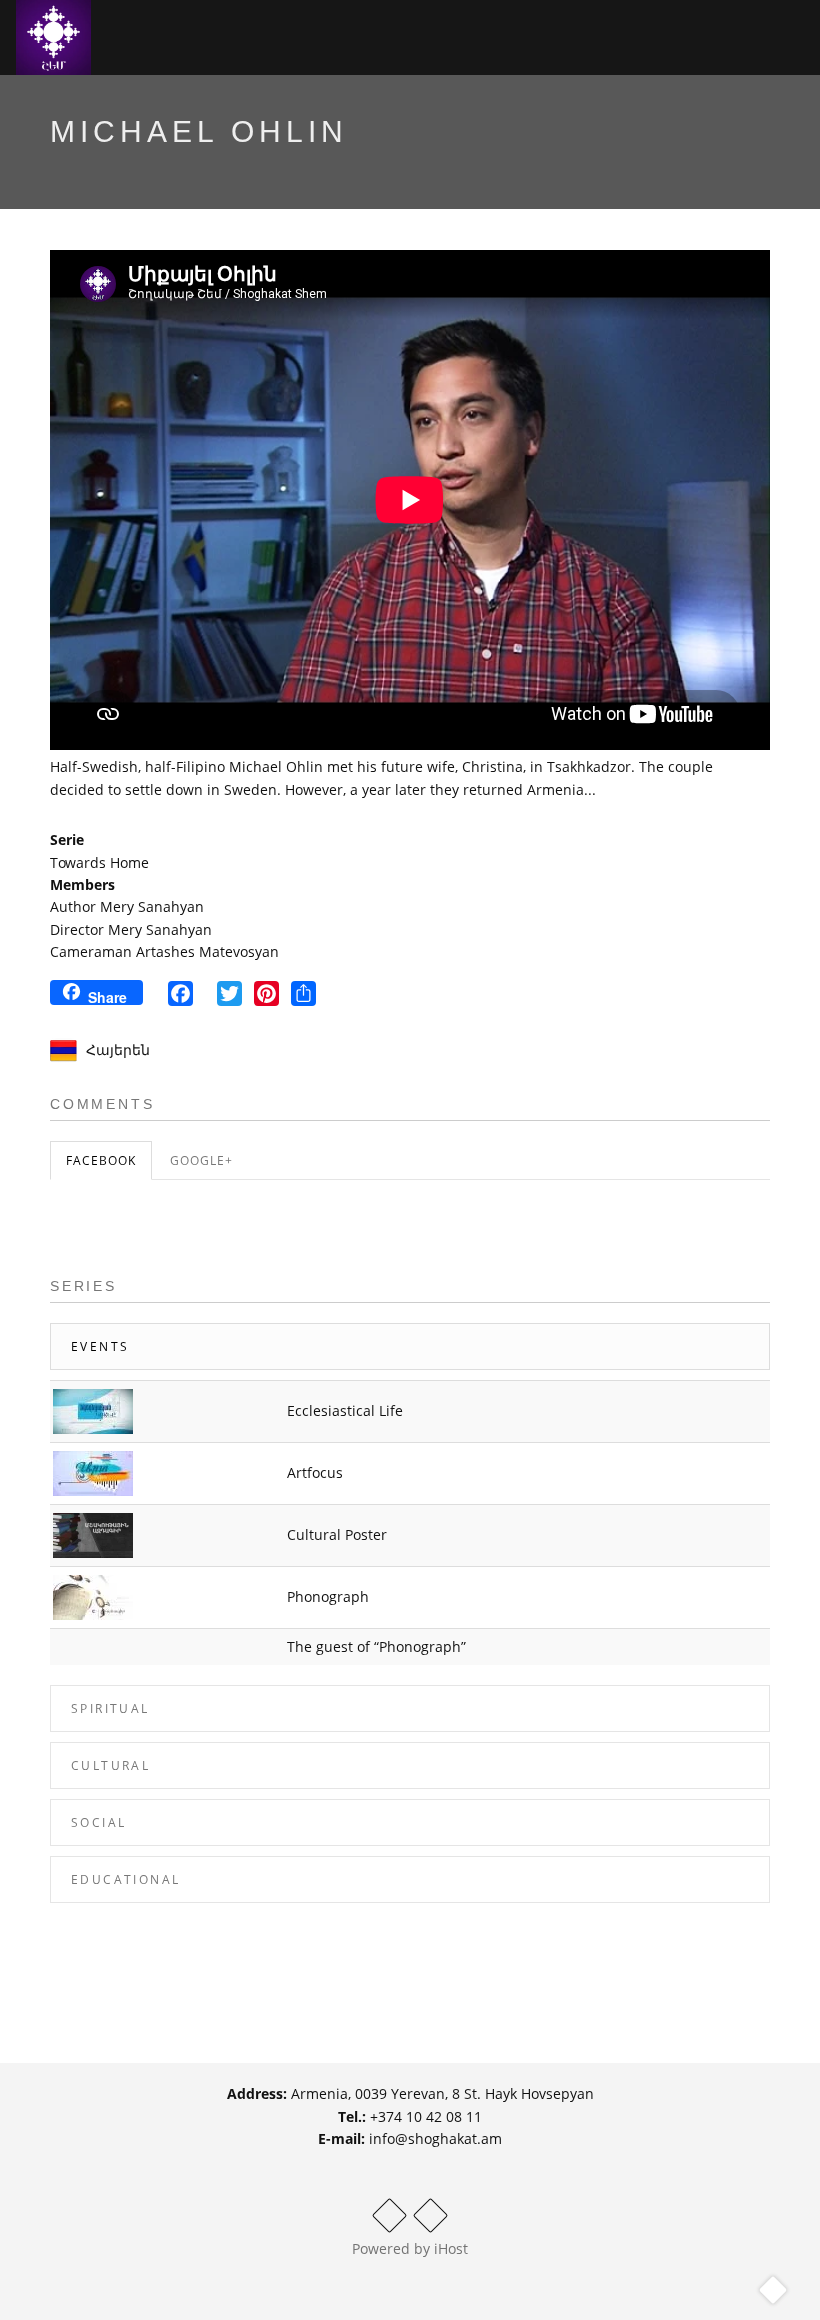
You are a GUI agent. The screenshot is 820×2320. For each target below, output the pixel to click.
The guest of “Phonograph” (376, 1646)
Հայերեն (118, 1049)
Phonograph (328, 1596)
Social (98, 1822)
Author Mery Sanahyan (127, 906)
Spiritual (110, 1708)
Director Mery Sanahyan (131, 929)
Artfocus (315, 1472)
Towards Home (99, 862)
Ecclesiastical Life (345, 1410)
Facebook (101, 1160)
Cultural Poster (337, 1534)
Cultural (110, 1765)
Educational (125, 1879)
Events (100, 1346)
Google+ (201, 1160)
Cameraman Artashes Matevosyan (164, 951)
